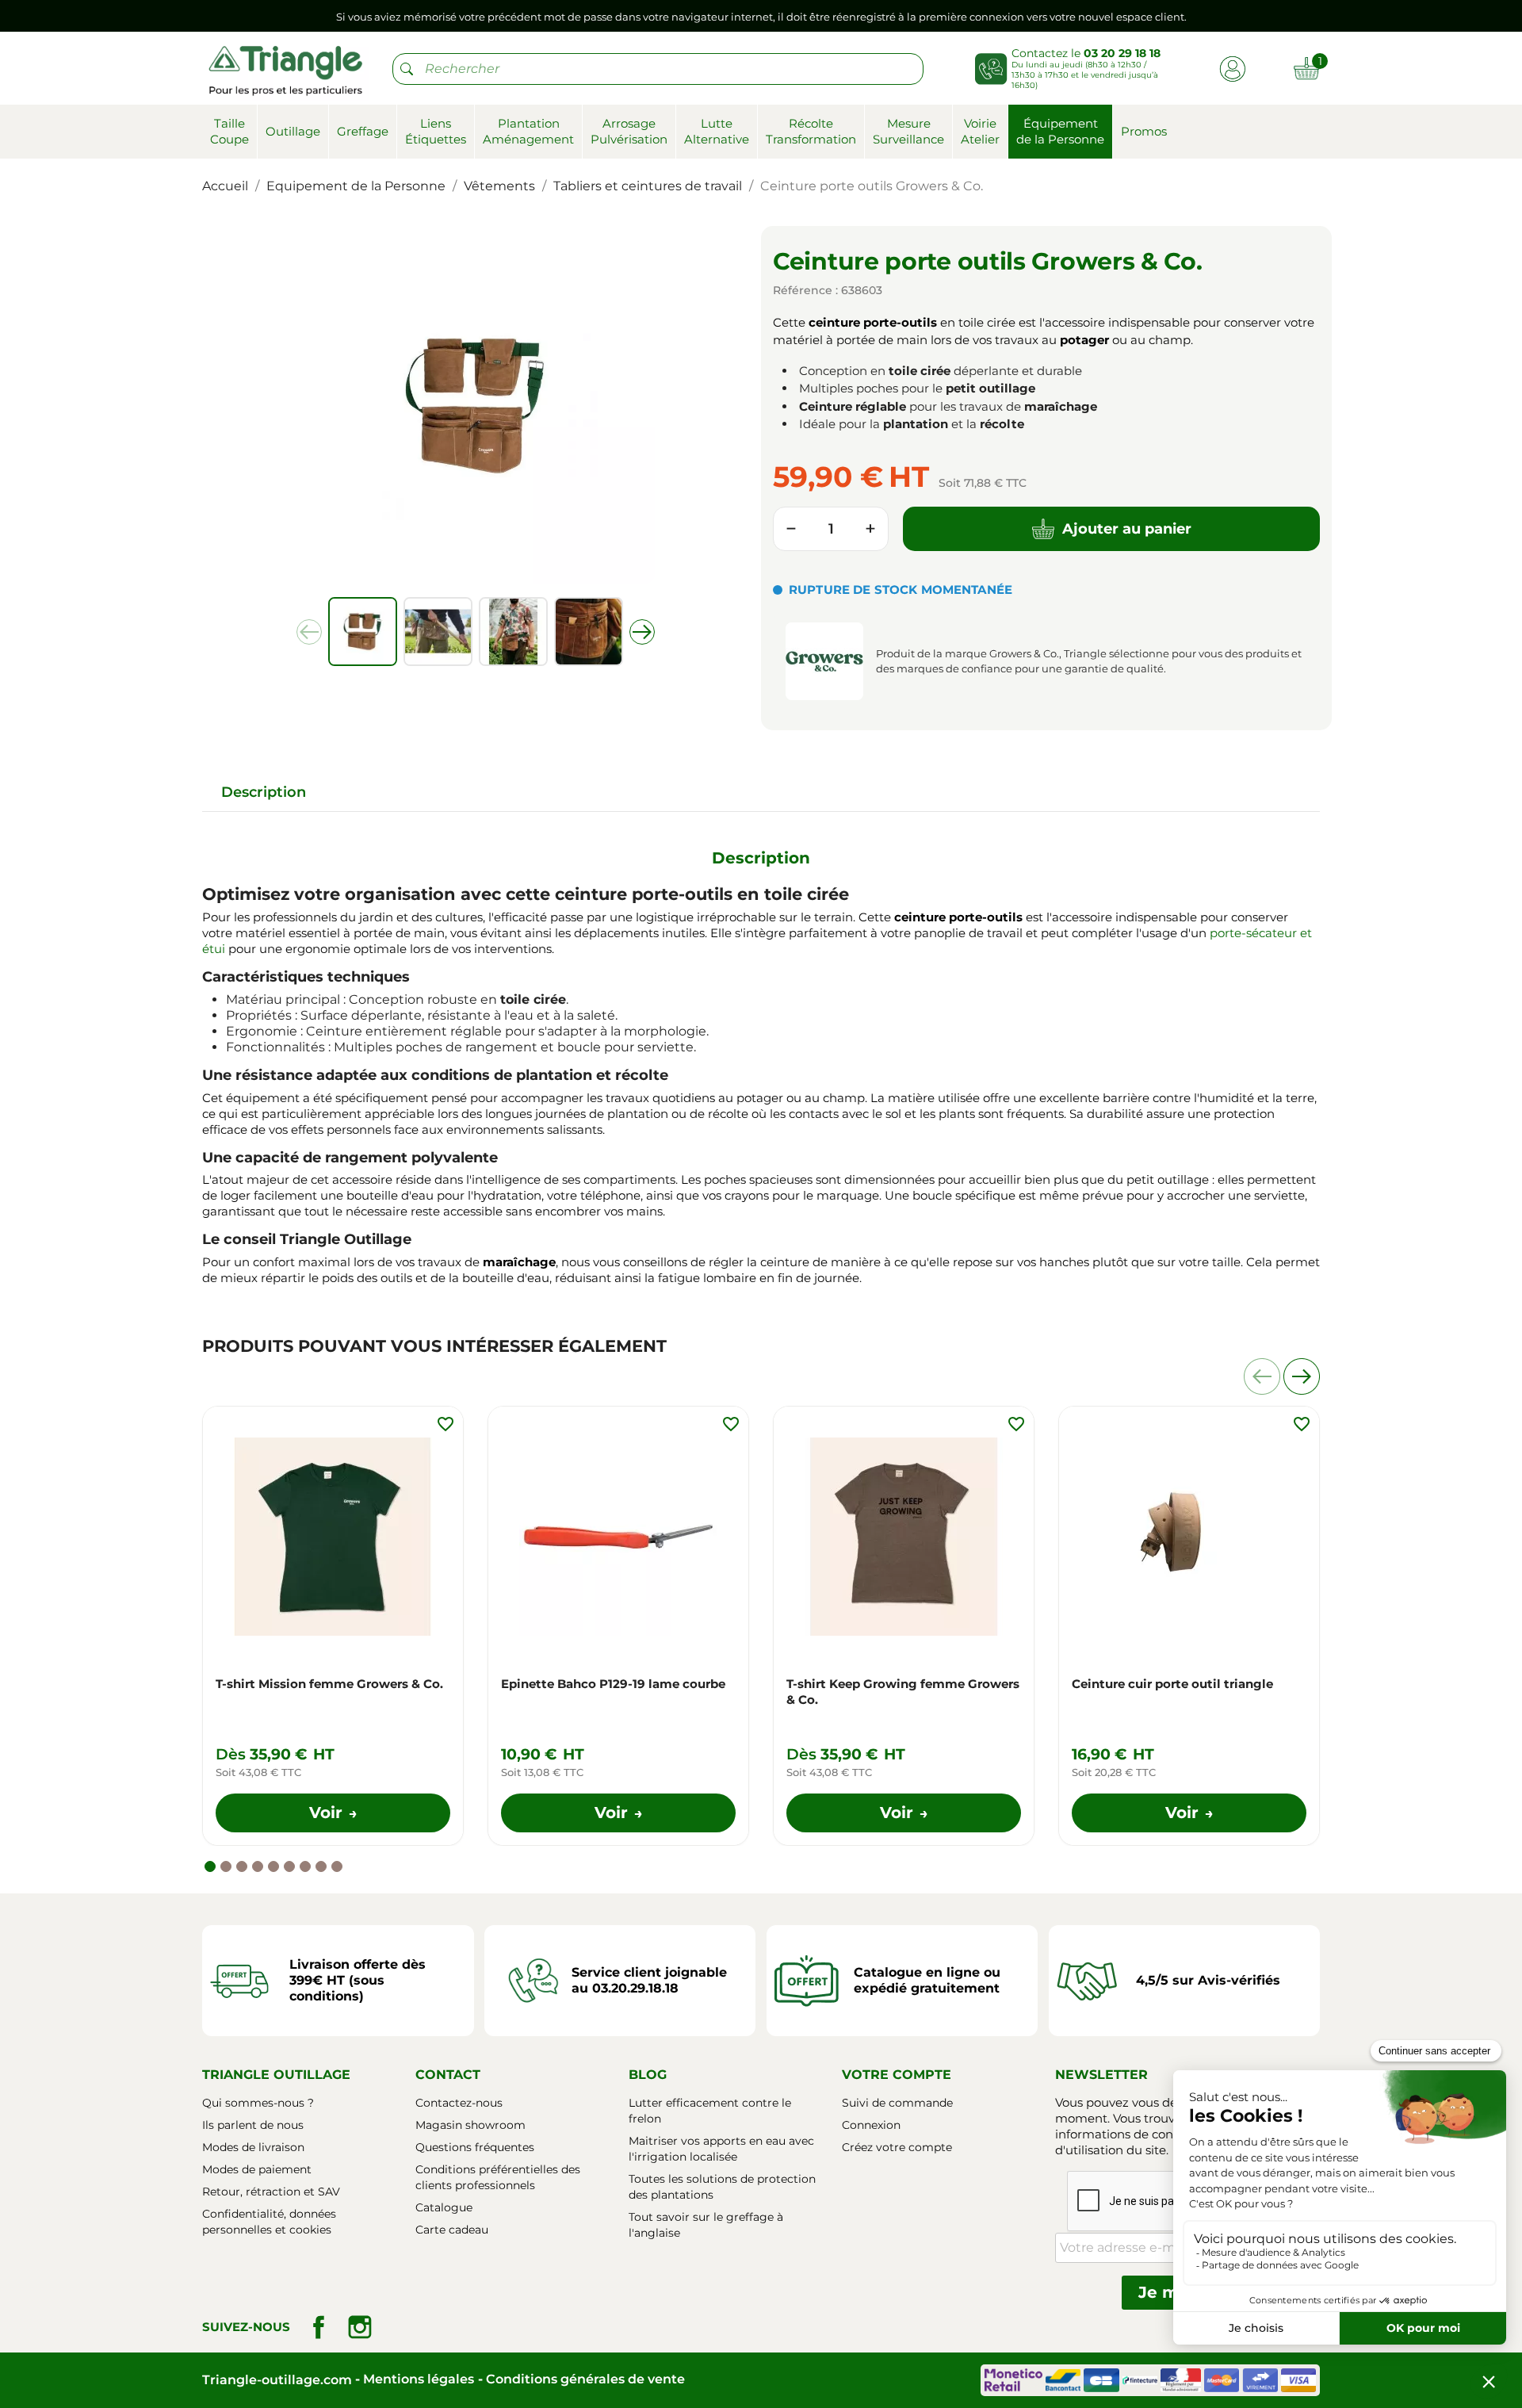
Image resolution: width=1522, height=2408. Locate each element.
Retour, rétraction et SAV (271, 2192)
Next (1302, 1376)
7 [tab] (305, 1866)
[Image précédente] (309, 632)
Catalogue (444, 2207)
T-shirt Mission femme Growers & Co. (329, 1684)
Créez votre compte (897, 2147)
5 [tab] (273, 1866)
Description (264, 792)
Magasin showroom (470, 2125)
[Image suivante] (642, 632)
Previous (1262, 1376)
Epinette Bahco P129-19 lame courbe (613, 1684)
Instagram (360, 2327)
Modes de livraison (253, 2147)
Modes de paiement (257, 2169)
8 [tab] (321, 1866)
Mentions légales (419, 2379)
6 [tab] (289, 1866)
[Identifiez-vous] (1232, 68)
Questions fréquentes (475, 2147)
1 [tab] (210, 1866)
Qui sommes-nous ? (258, 2103)
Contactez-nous (459, 2103)
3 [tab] (242, 1866)
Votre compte (897, 2075)
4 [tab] (258, 1866)
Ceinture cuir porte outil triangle (1172, 1684)
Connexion (871, 2125)
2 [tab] (226, 1866)
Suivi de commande (897, 2103)
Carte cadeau (452, 2230)
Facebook (319, 2327)
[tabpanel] (333, 1626)
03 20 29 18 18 (1122, 53)
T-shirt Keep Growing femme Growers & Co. (903, 1692)
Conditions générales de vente (585, 2379)
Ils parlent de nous (253, 2125)
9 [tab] (337, 1866)
